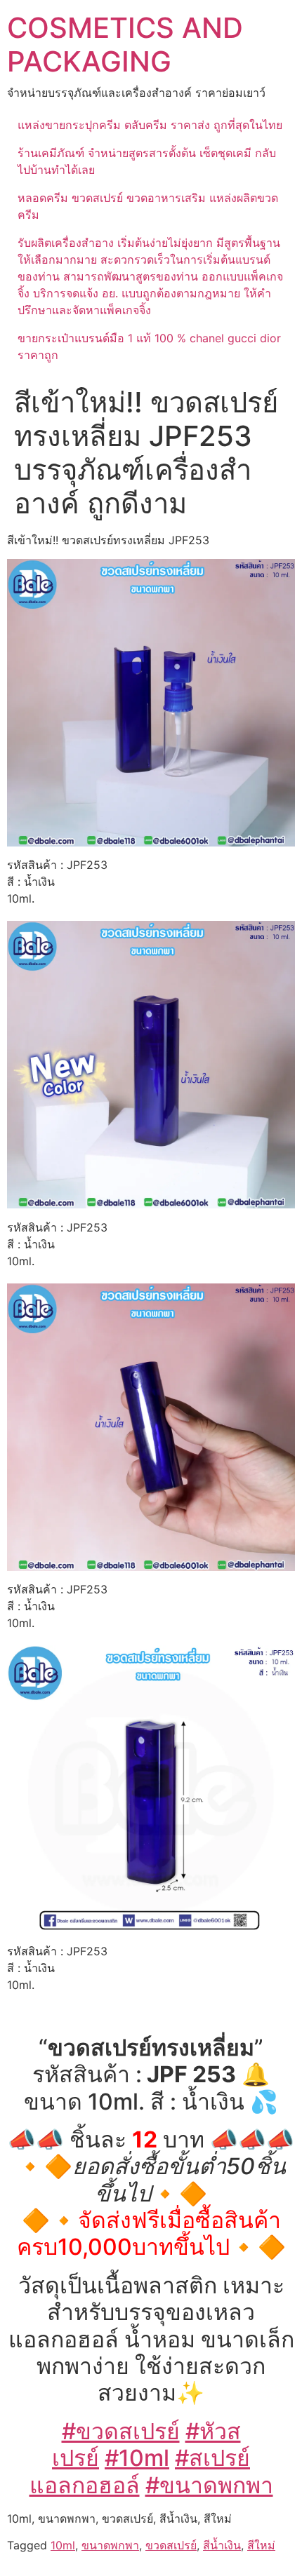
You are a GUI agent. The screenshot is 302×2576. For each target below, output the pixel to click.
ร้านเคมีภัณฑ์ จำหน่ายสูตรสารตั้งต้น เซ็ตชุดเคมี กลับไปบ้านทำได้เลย (147, 161)
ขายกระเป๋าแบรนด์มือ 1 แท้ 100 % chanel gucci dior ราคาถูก (149, 346)
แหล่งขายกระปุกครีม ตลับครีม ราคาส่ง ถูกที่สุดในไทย (150, 125)
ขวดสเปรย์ (171, 2545)
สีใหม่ (261, 2545)
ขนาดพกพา (110, 2545)
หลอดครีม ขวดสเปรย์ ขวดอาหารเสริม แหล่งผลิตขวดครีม (148, 206)
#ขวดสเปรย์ (121, 2431)
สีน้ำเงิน (222, 2545)
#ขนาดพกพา (209, 2485)
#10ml (137, 2458)
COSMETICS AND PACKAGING (125, 45)
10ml (63, 2545)
